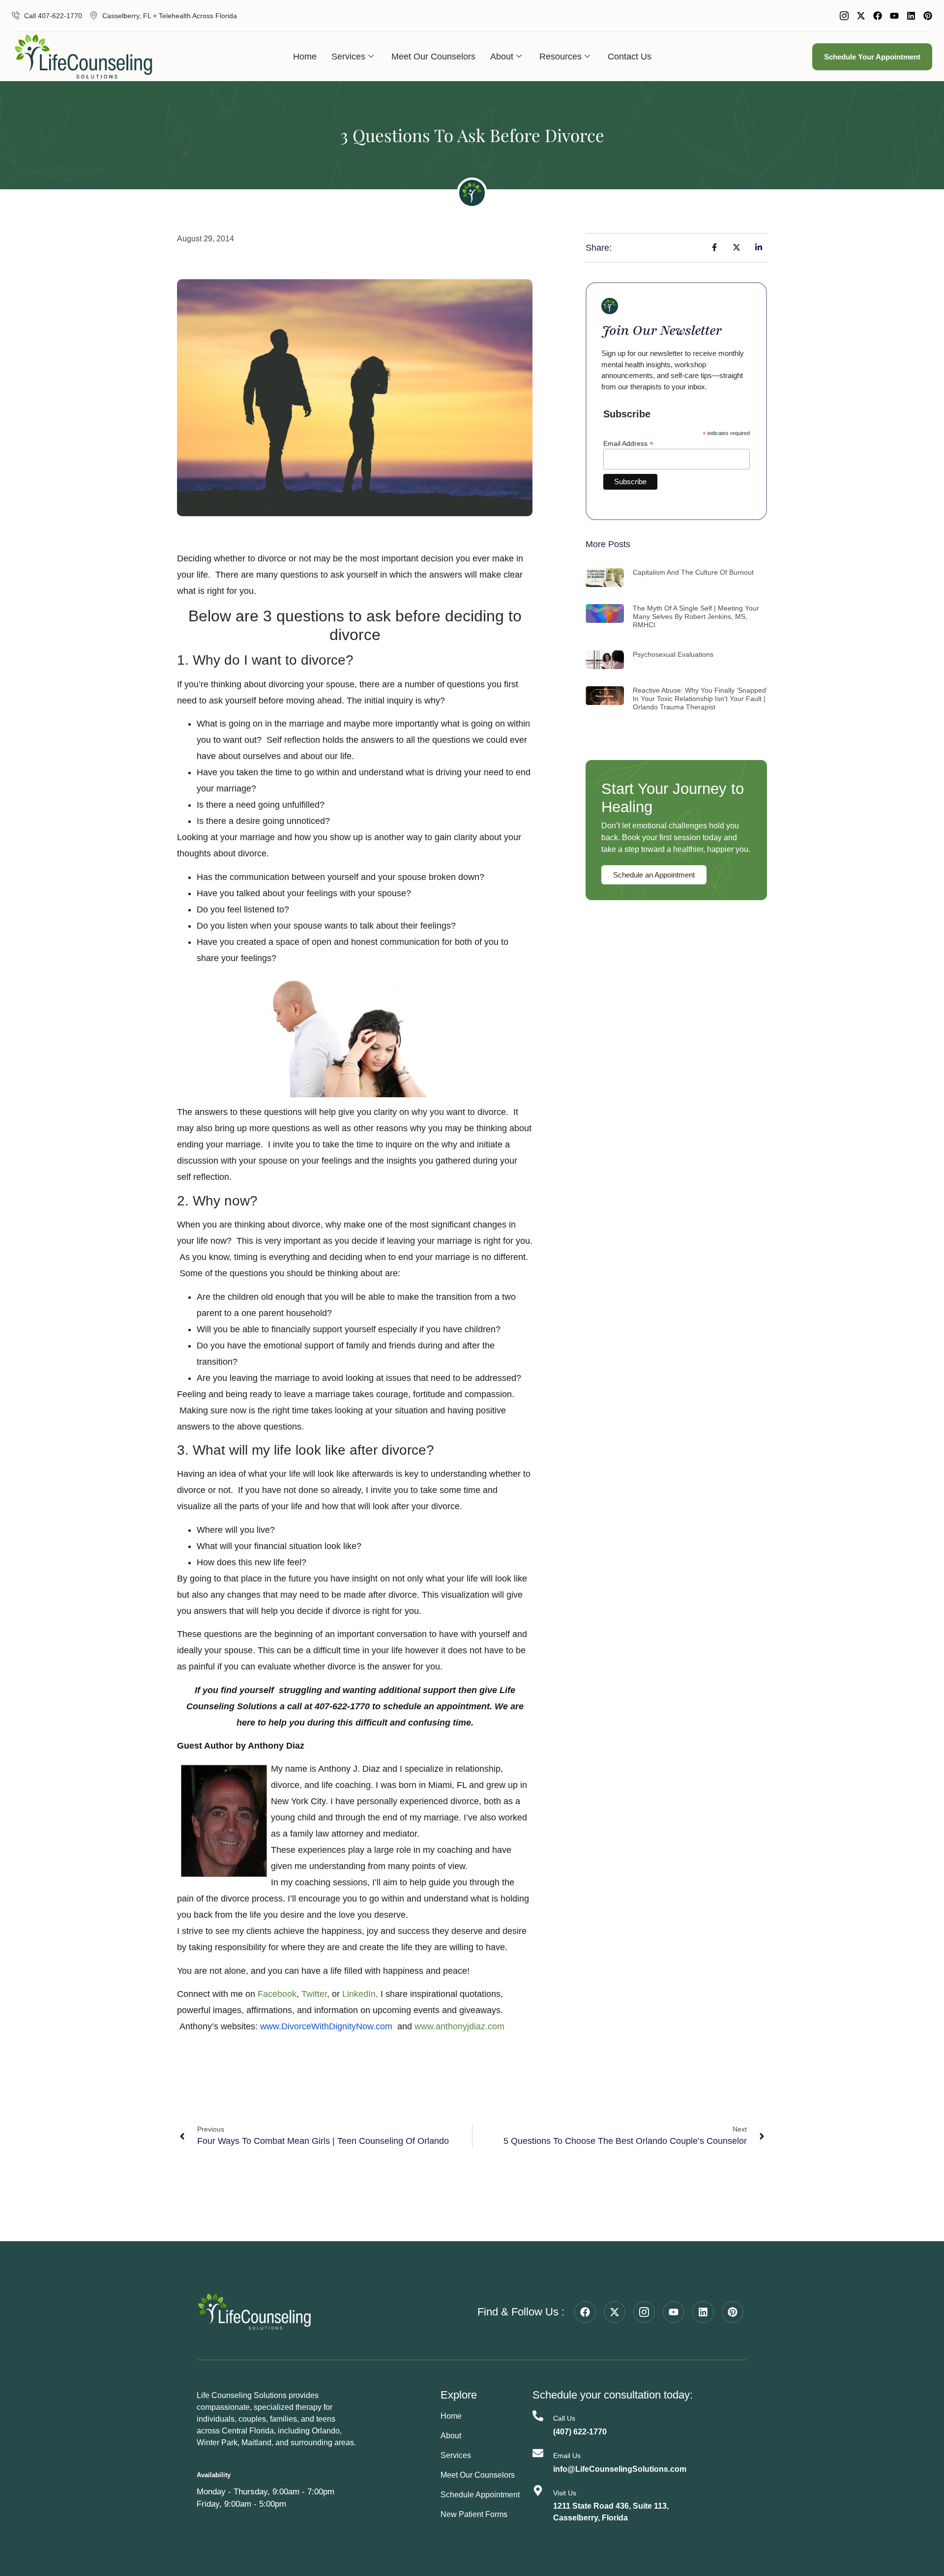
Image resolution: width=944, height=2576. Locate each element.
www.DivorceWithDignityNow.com (326, 2026)
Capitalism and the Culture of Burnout (693, 572)
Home (305, 57)
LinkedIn (359, 1994)
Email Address (628, 443)
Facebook (277, 1994)
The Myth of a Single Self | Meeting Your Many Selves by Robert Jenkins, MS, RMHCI (696, 616)
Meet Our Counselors (433, 57)
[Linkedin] (911, 16)
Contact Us (630, 57)
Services (348, 57)
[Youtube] (894, 16)
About (502, 57)
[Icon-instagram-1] (844, 16)
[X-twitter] (861, 16)
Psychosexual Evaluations (673, 654)
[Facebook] (878, 16)
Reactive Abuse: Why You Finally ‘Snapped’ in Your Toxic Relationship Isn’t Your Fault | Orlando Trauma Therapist (700, 699)
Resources (560, 57)
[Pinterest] (928, 16)
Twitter (314, 1994)
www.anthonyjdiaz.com (459, 2026)
